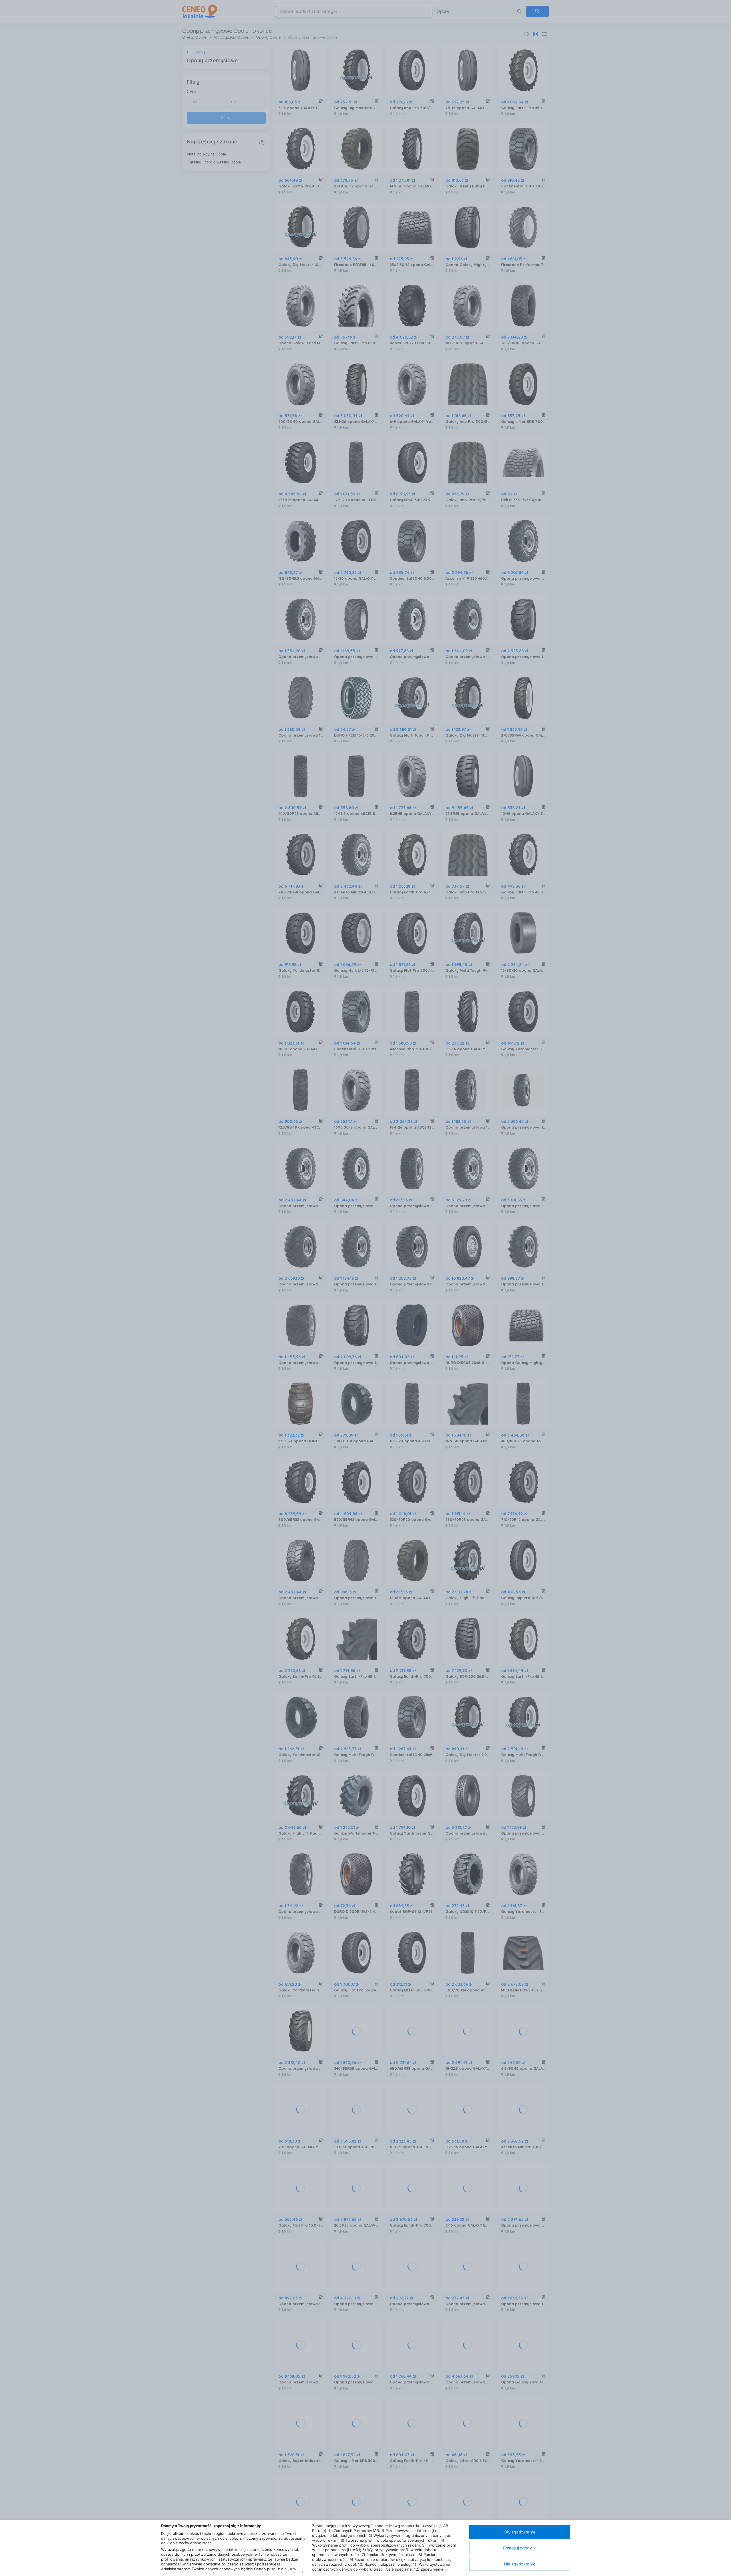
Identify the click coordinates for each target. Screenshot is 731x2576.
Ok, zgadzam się (520, 2532)
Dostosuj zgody (517, 2548)
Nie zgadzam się (520, 2564)
